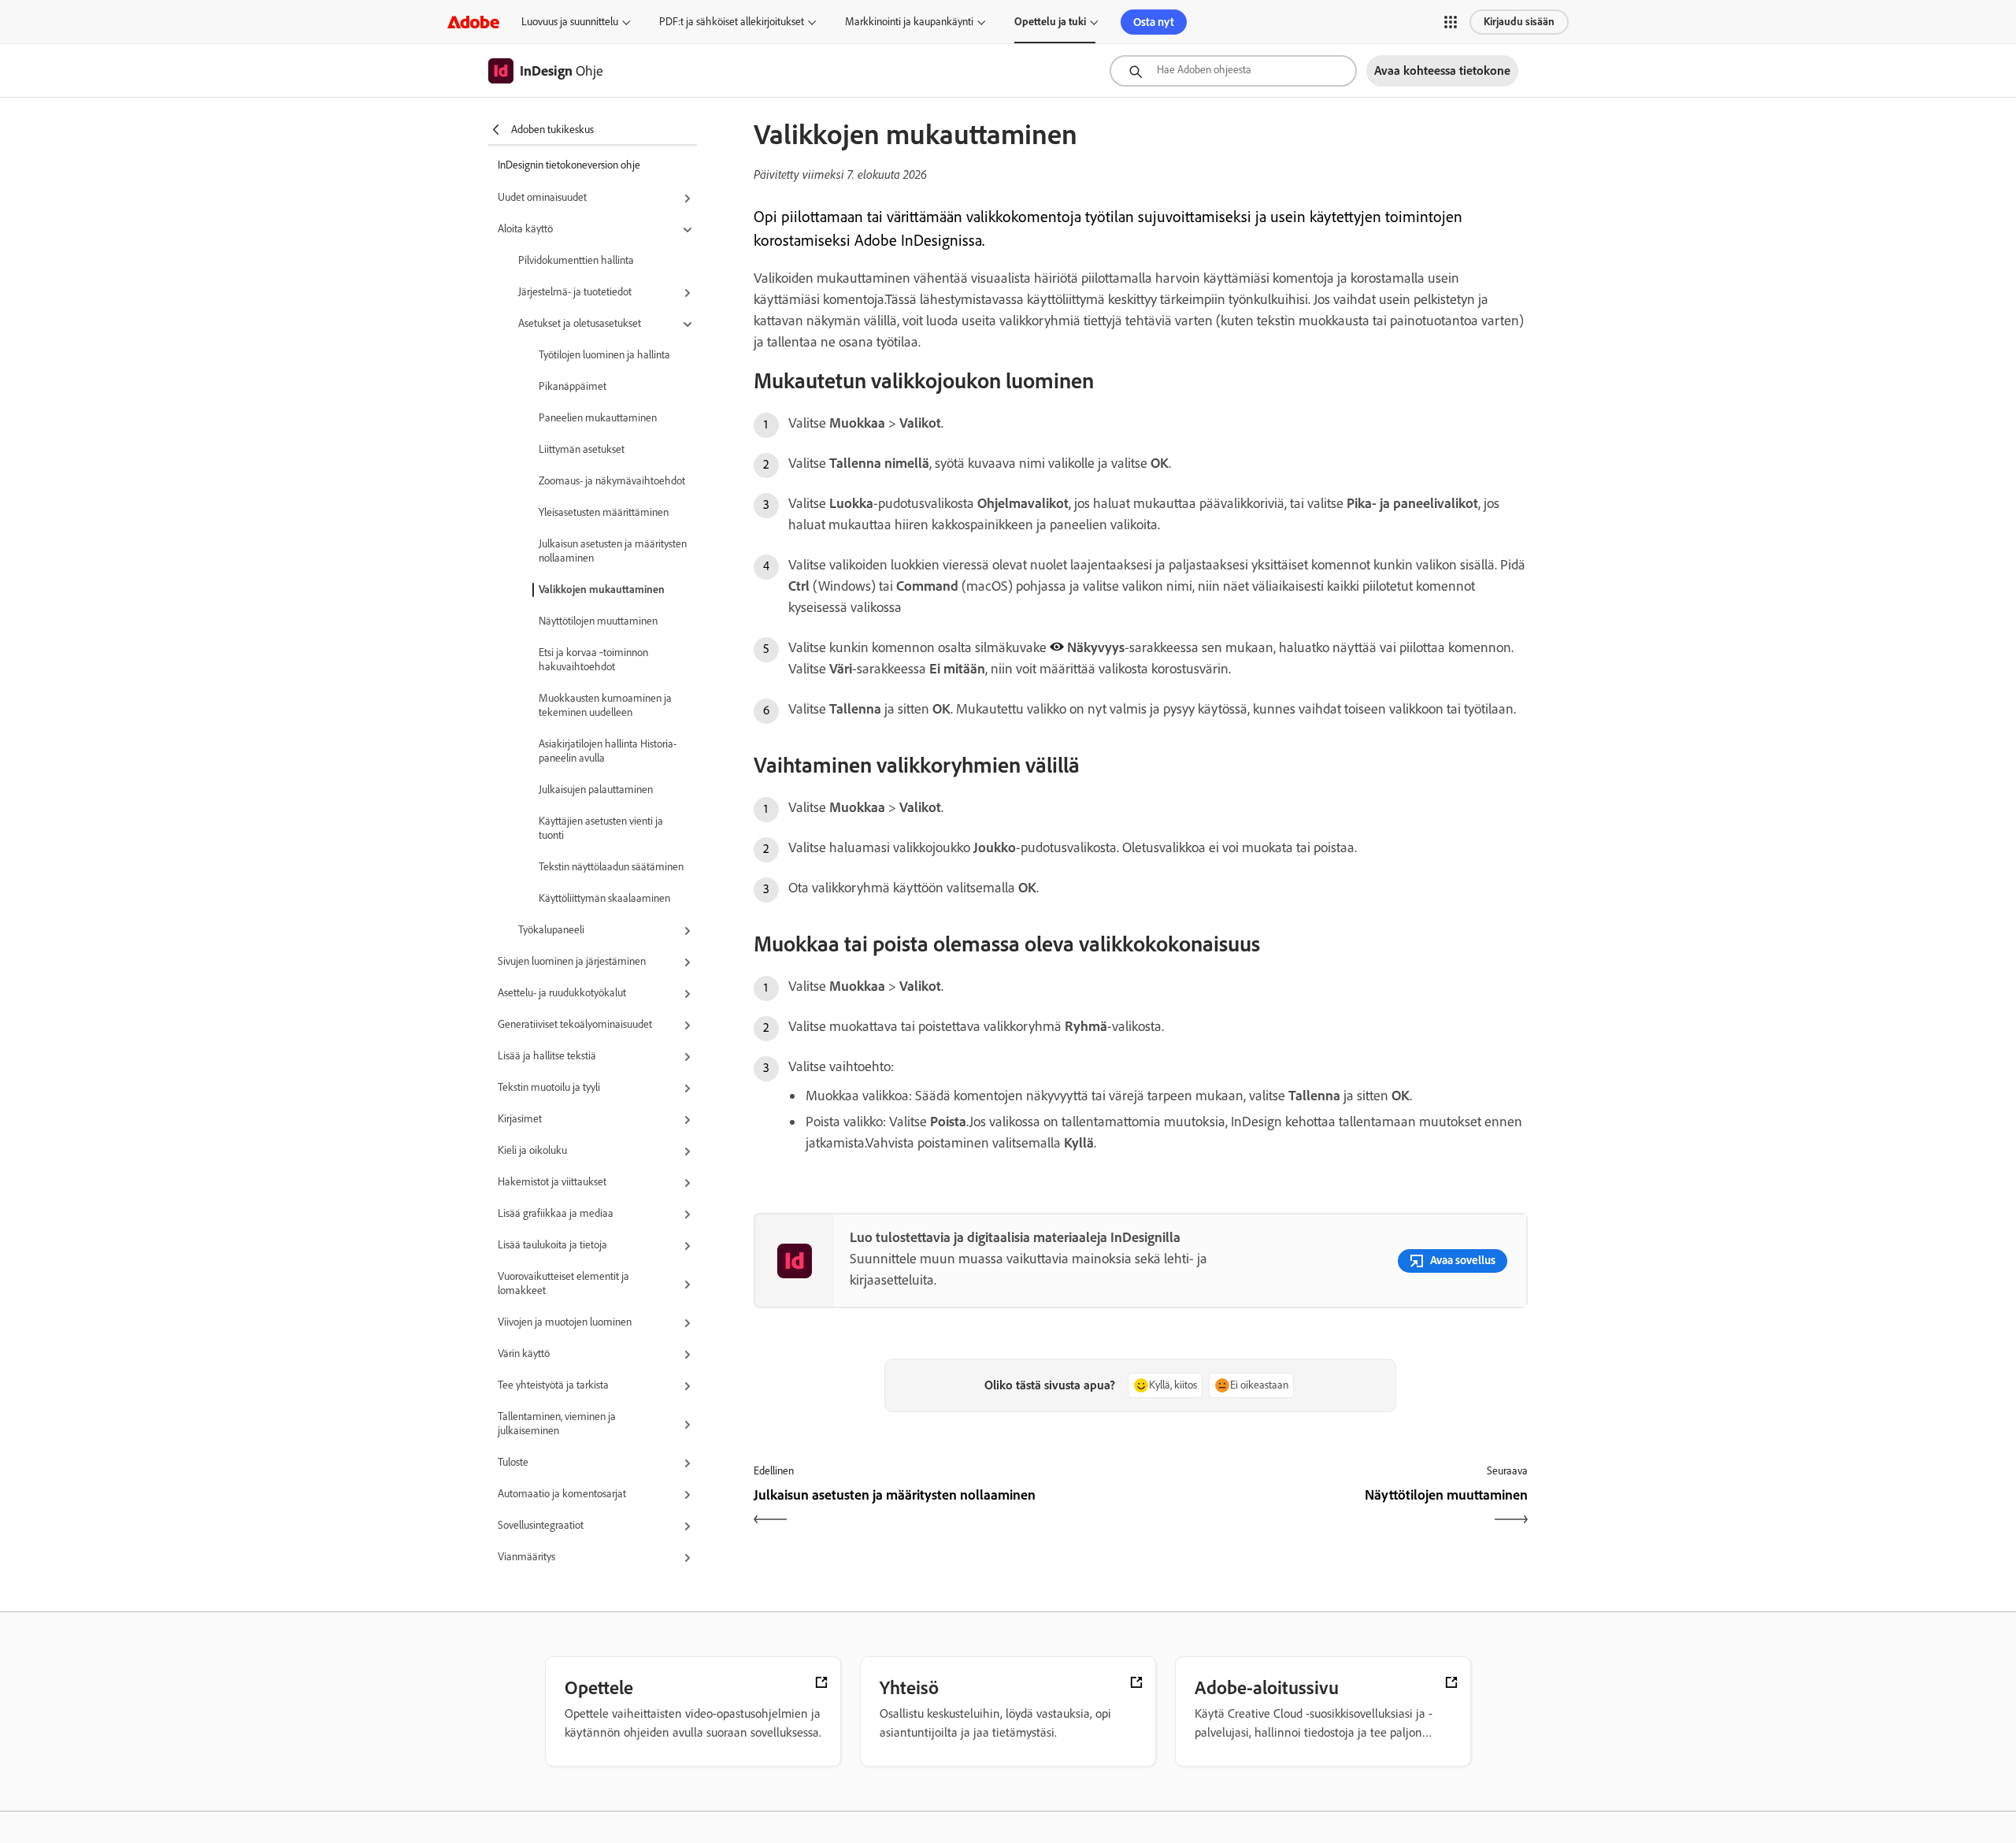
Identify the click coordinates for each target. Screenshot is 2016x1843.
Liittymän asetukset (582, 449)
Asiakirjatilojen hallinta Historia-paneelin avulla (608, 751)
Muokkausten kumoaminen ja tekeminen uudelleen (605, 705)
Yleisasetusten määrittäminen (604, 512)
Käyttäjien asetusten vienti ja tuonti (601, 828)
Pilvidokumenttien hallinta (576, 260)
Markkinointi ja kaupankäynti (909, 22)
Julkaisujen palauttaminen (596, 790)
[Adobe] (473, 22)
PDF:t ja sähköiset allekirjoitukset (732, 22)
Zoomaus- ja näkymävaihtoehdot (612, 481)
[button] (1451, 22)
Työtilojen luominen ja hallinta (604, 355)
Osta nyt (1154, 22)
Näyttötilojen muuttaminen (598, 621)
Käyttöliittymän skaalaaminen (604, 898)
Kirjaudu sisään (1519, 22)
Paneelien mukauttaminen (598, 418)
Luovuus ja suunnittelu (570, 22)
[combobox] (1233, 71)
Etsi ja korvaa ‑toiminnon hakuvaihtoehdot (593, 660)
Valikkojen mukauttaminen (602, 590)
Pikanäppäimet (573, 386)
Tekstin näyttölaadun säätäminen (611, 867)
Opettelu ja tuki (1050, 22)
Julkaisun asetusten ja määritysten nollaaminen (613, 551)
